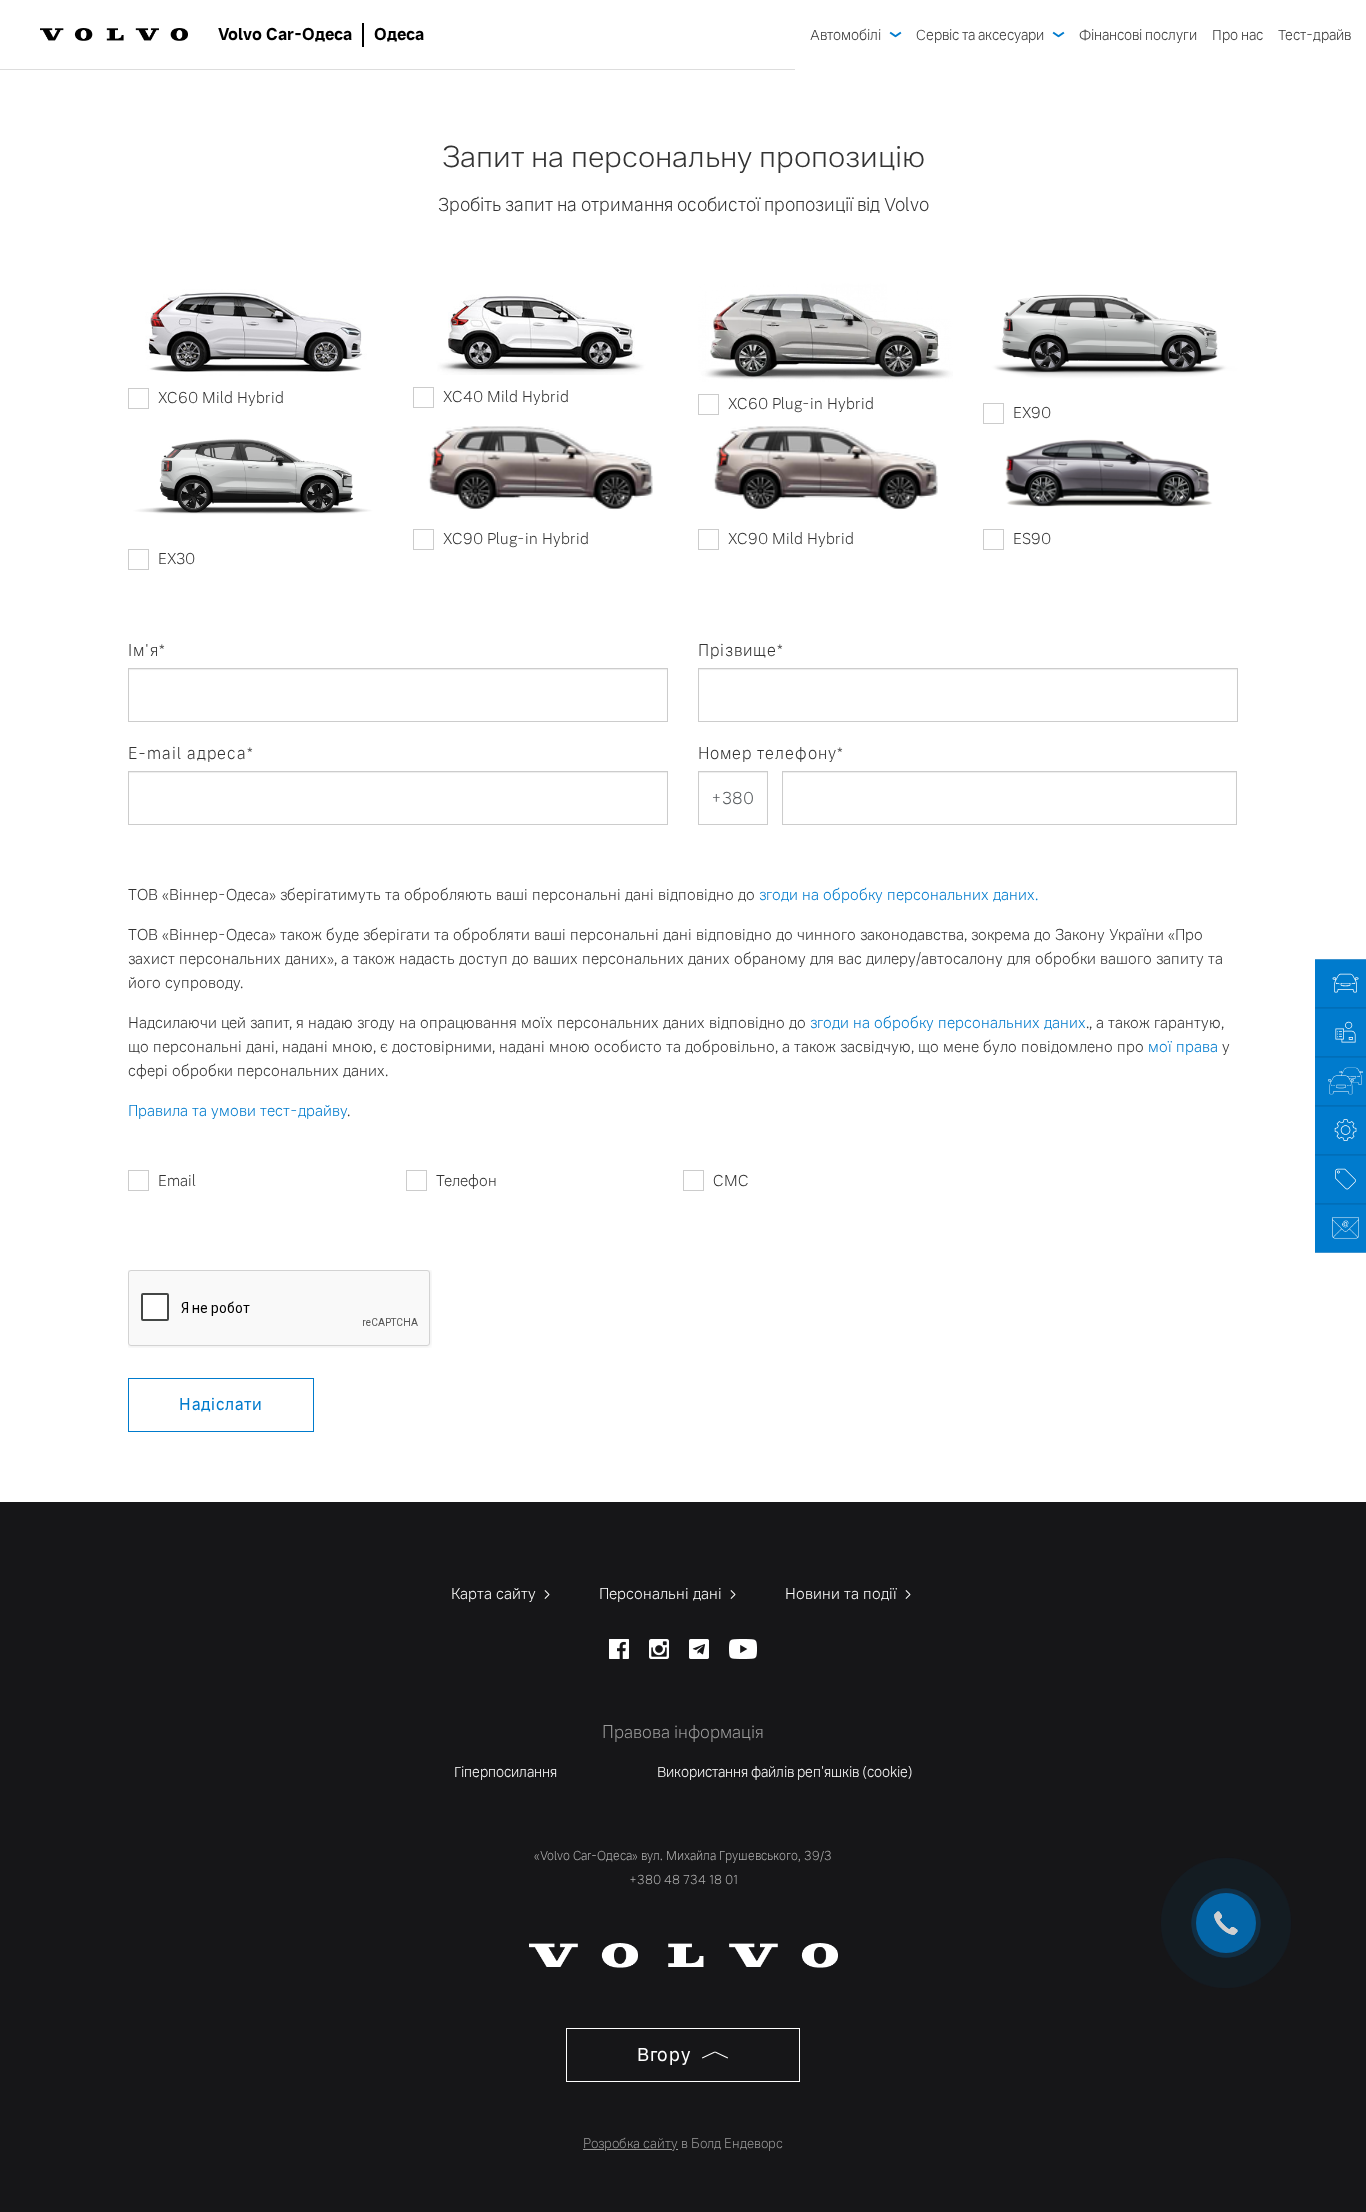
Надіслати (221, 1404)
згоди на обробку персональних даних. (898, 894)
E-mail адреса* (191, 753)
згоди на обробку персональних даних (948, 1022)
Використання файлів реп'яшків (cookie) (785, 1772)
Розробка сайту (630, 2143)
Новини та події (843, 1593)
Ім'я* (147, 650)
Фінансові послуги (1138, 35)
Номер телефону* (771, 753)
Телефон (466, 1180)
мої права (1183, 1046)
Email (177, 1180)
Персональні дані (662, 1593)
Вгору (666, 2054)
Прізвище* (741, 650)
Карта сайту (495, 1593)
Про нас (1237, 35)
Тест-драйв (1314, 35)
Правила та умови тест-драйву (237, 1110)
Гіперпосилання (505, 1772)
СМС (731, 1180)
